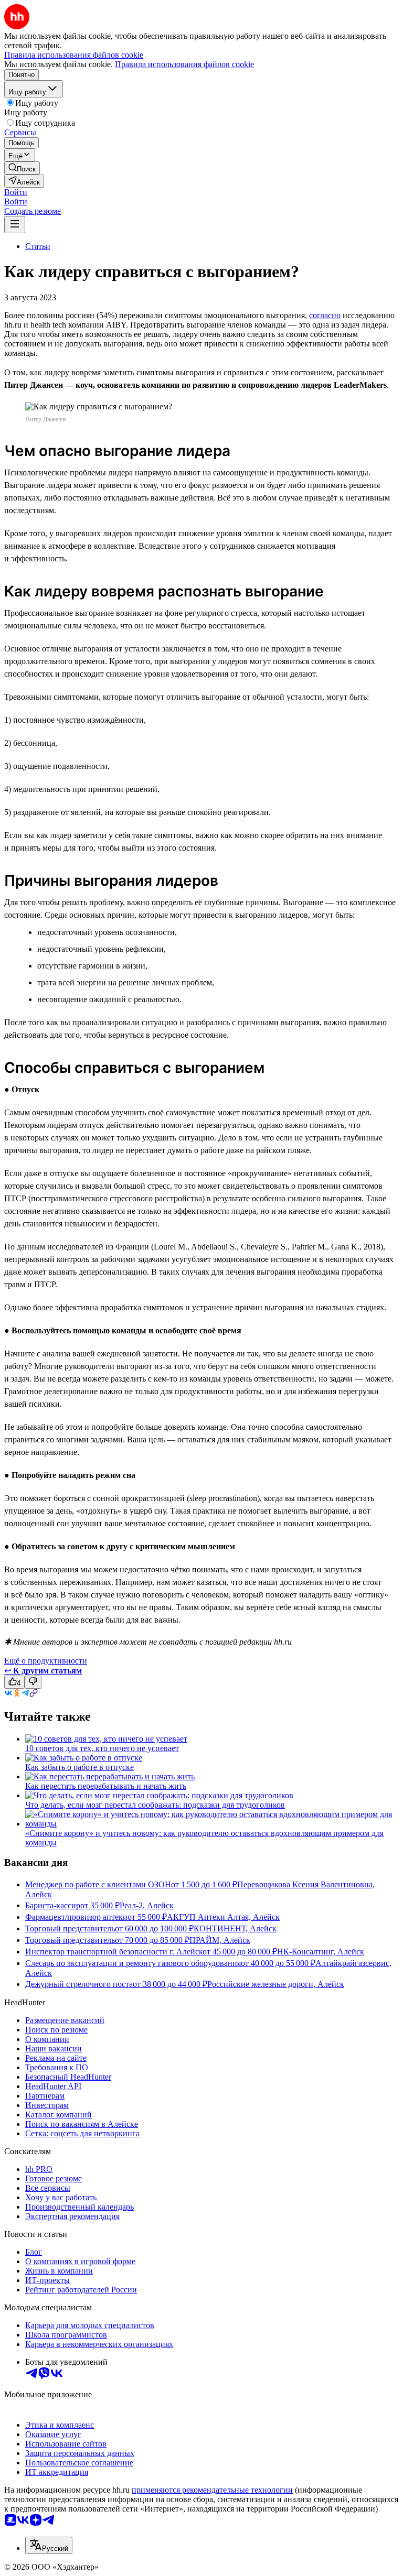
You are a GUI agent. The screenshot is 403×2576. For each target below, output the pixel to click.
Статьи (38, 246)
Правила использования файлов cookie (184, 64)
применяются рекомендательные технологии (212, 2490)
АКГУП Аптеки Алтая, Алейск (223, 1917)
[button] (16, 192)
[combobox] (49, 2545)
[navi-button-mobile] (15, 225)
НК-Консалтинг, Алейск (321, 1952)
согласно (325, 315)
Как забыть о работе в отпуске (79, 1767)
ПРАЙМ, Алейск (220, 1940)
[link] (22, 168)
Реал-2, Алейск (147, 1905)
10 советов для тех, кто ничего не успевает (102, 1748)
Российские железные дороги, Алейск (276, 1984)
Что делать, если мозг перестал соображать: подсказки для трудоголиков (155, 1805)
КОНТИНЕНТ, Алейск (235, 1928)
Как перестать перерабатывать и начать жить (106, 1786)
